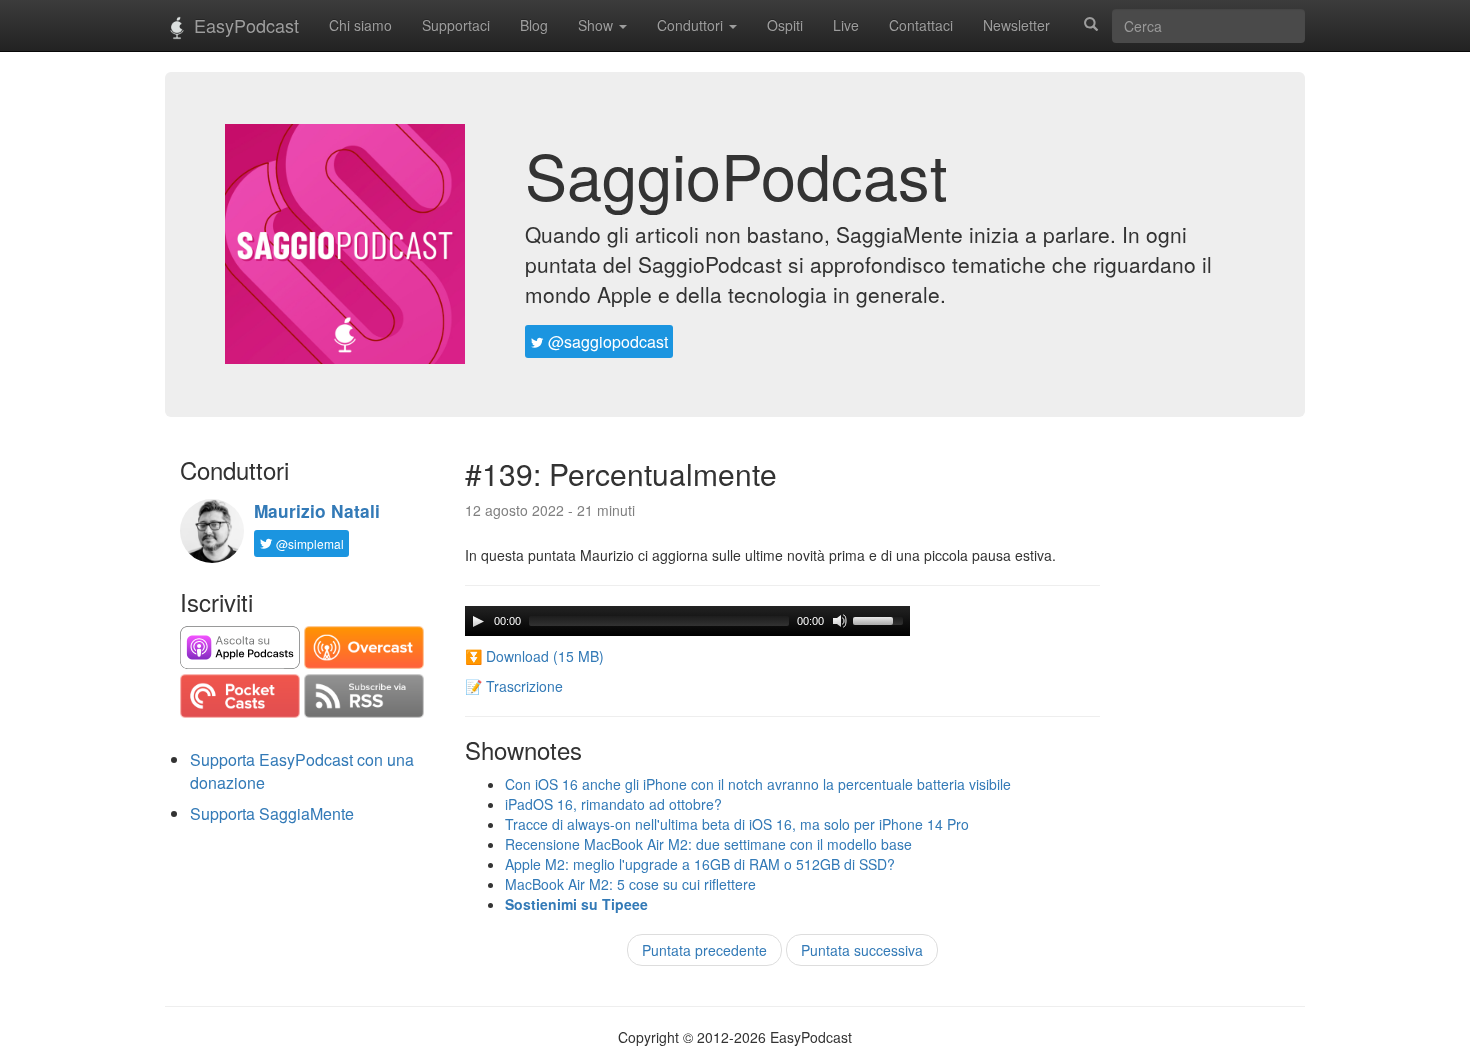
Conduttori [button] (692, 25)
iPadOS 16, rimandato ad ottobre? (613, 804)
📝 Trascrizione (514, 686)
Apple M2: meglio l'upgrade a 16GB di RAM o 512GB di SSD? (700, 864)
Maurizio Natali (317, 511)
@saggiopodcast (606, 341)
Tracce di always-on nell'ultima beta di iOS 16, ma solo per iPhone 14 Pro (737, 824)
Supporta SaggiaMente (272, 813)
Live (846, 25)
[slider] (881, 619)
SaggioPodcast (736, 174)
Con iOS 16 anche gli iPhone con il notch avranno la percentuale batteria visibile (758, 784)
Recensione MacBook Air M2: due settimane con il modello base (708, 844)
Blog (534, 25)
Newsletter (1016, 25)
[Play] (478, 621)
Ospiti (785, 25)
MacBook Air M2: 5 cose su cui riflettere (630, 884)
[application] (687, 621)
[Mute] (840, 621)
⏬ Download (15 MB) (534, 656)
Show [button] (597, 25)
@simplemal (308, 543)
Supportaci (456, 25)
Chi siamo (360, 25)
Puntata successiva (862, 950)
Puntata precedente (704, 950)
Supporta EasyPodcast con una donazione (302, 771)
